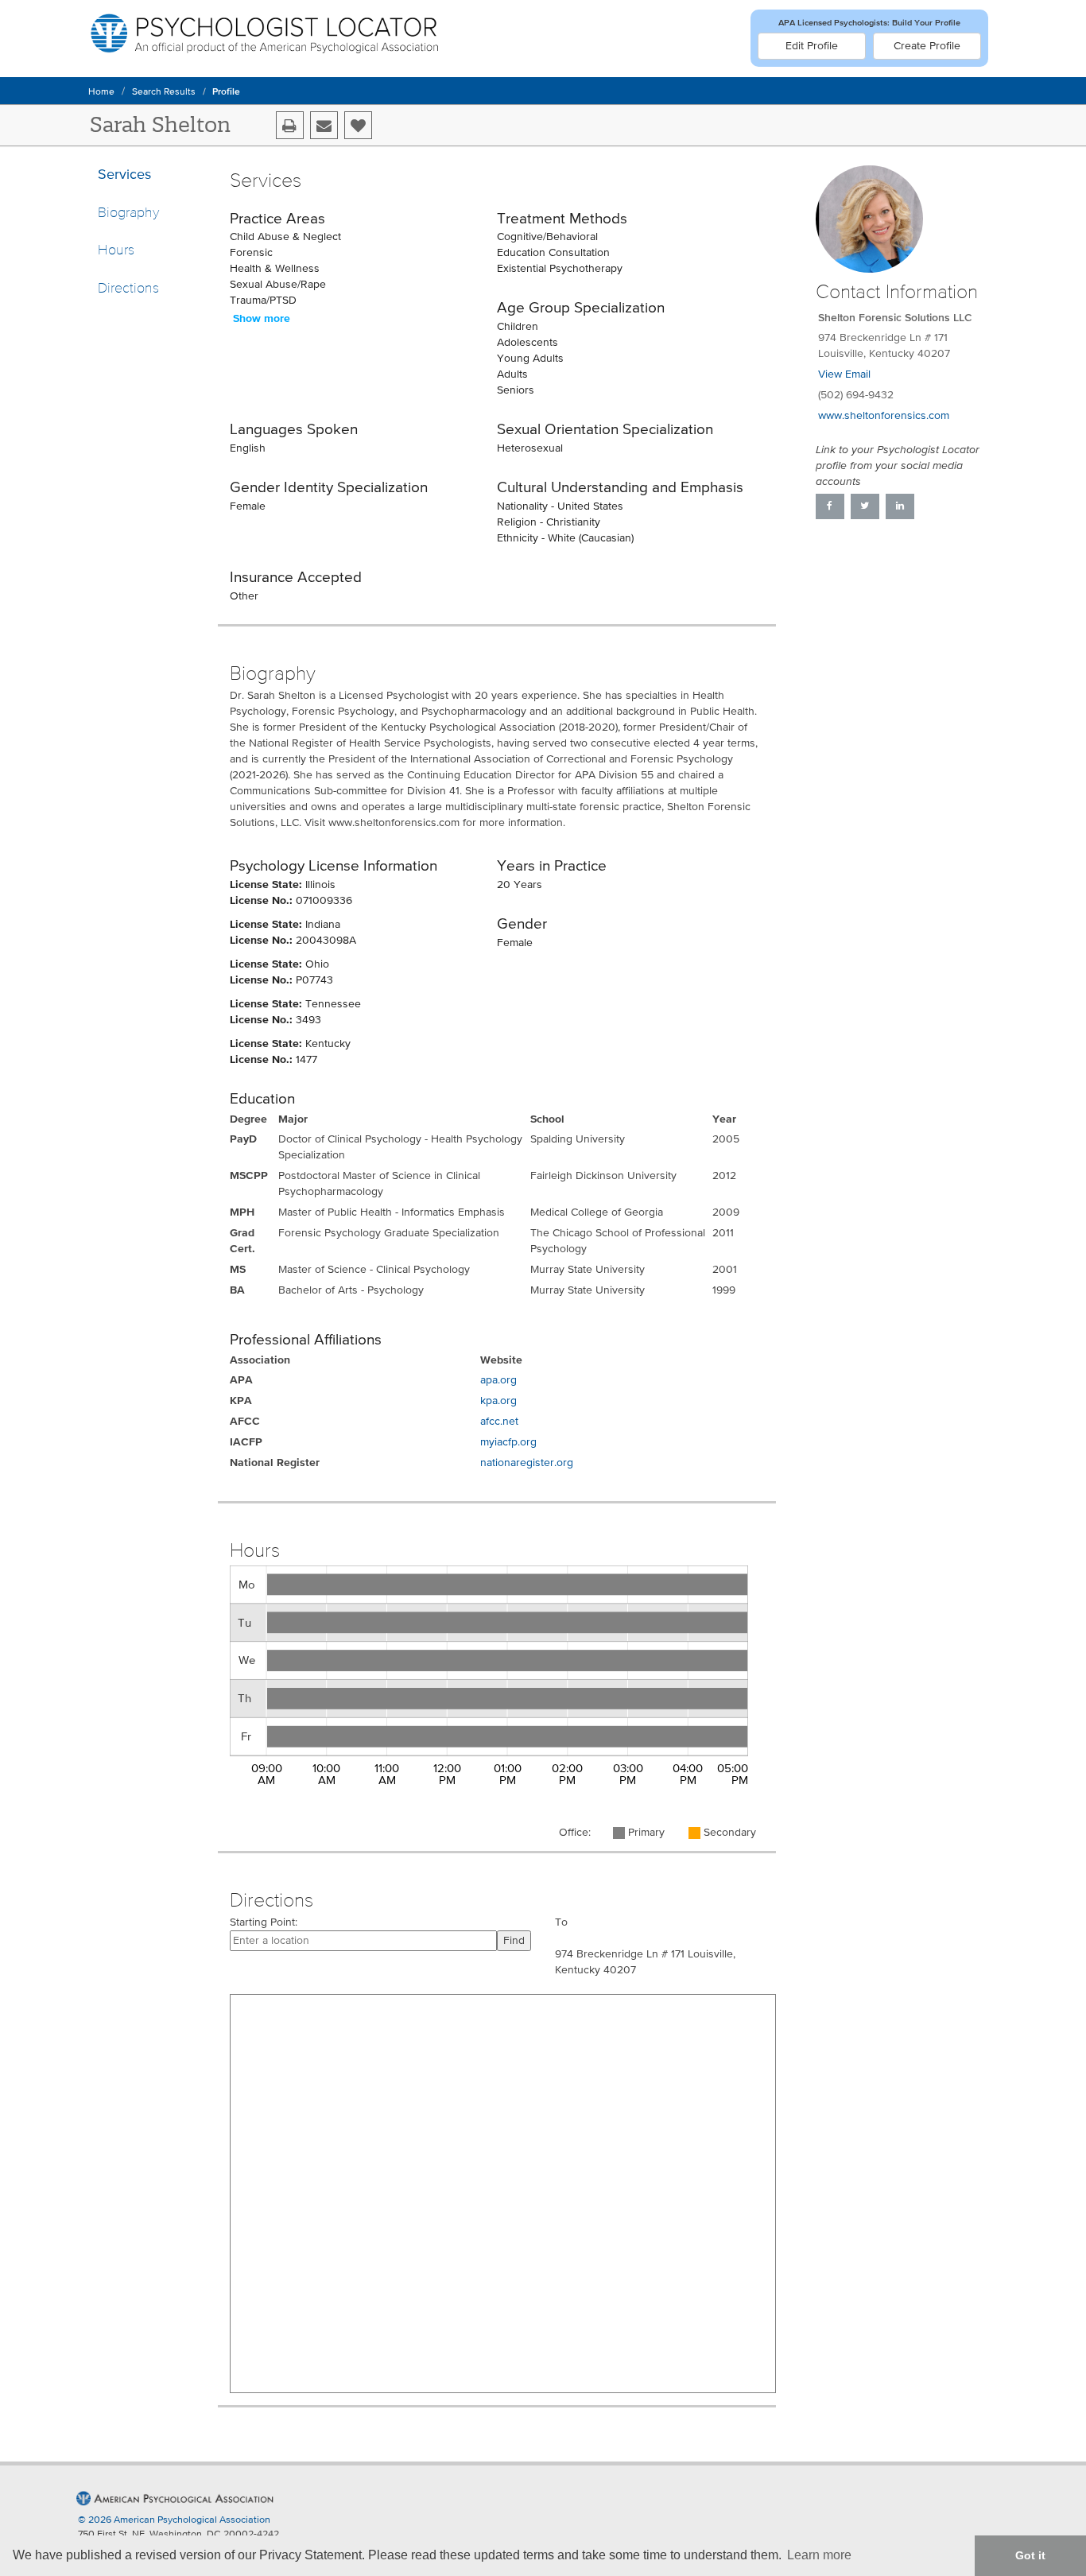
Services (124, 175)
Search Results (164, 92)
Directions (128, 289)
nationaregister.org (527, 1463)
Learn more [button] (819, 2555)
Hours (116, 250)
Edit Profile (812, 46)
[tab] (497, 182)
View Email (844, 374)
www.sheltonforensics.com (884, 416)
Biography (128, 213)
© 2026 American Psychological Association (174, 2520)
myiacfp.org (508, 1442)
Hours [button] (255, 1552)
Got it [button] (1030, 2555)
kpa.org (498, 1401)
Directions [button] (271, 1901)
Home (101, 92)
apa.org (498, 1380)
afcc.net (499, 1422)
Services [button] (266, 182)
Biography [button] (273, 675)
